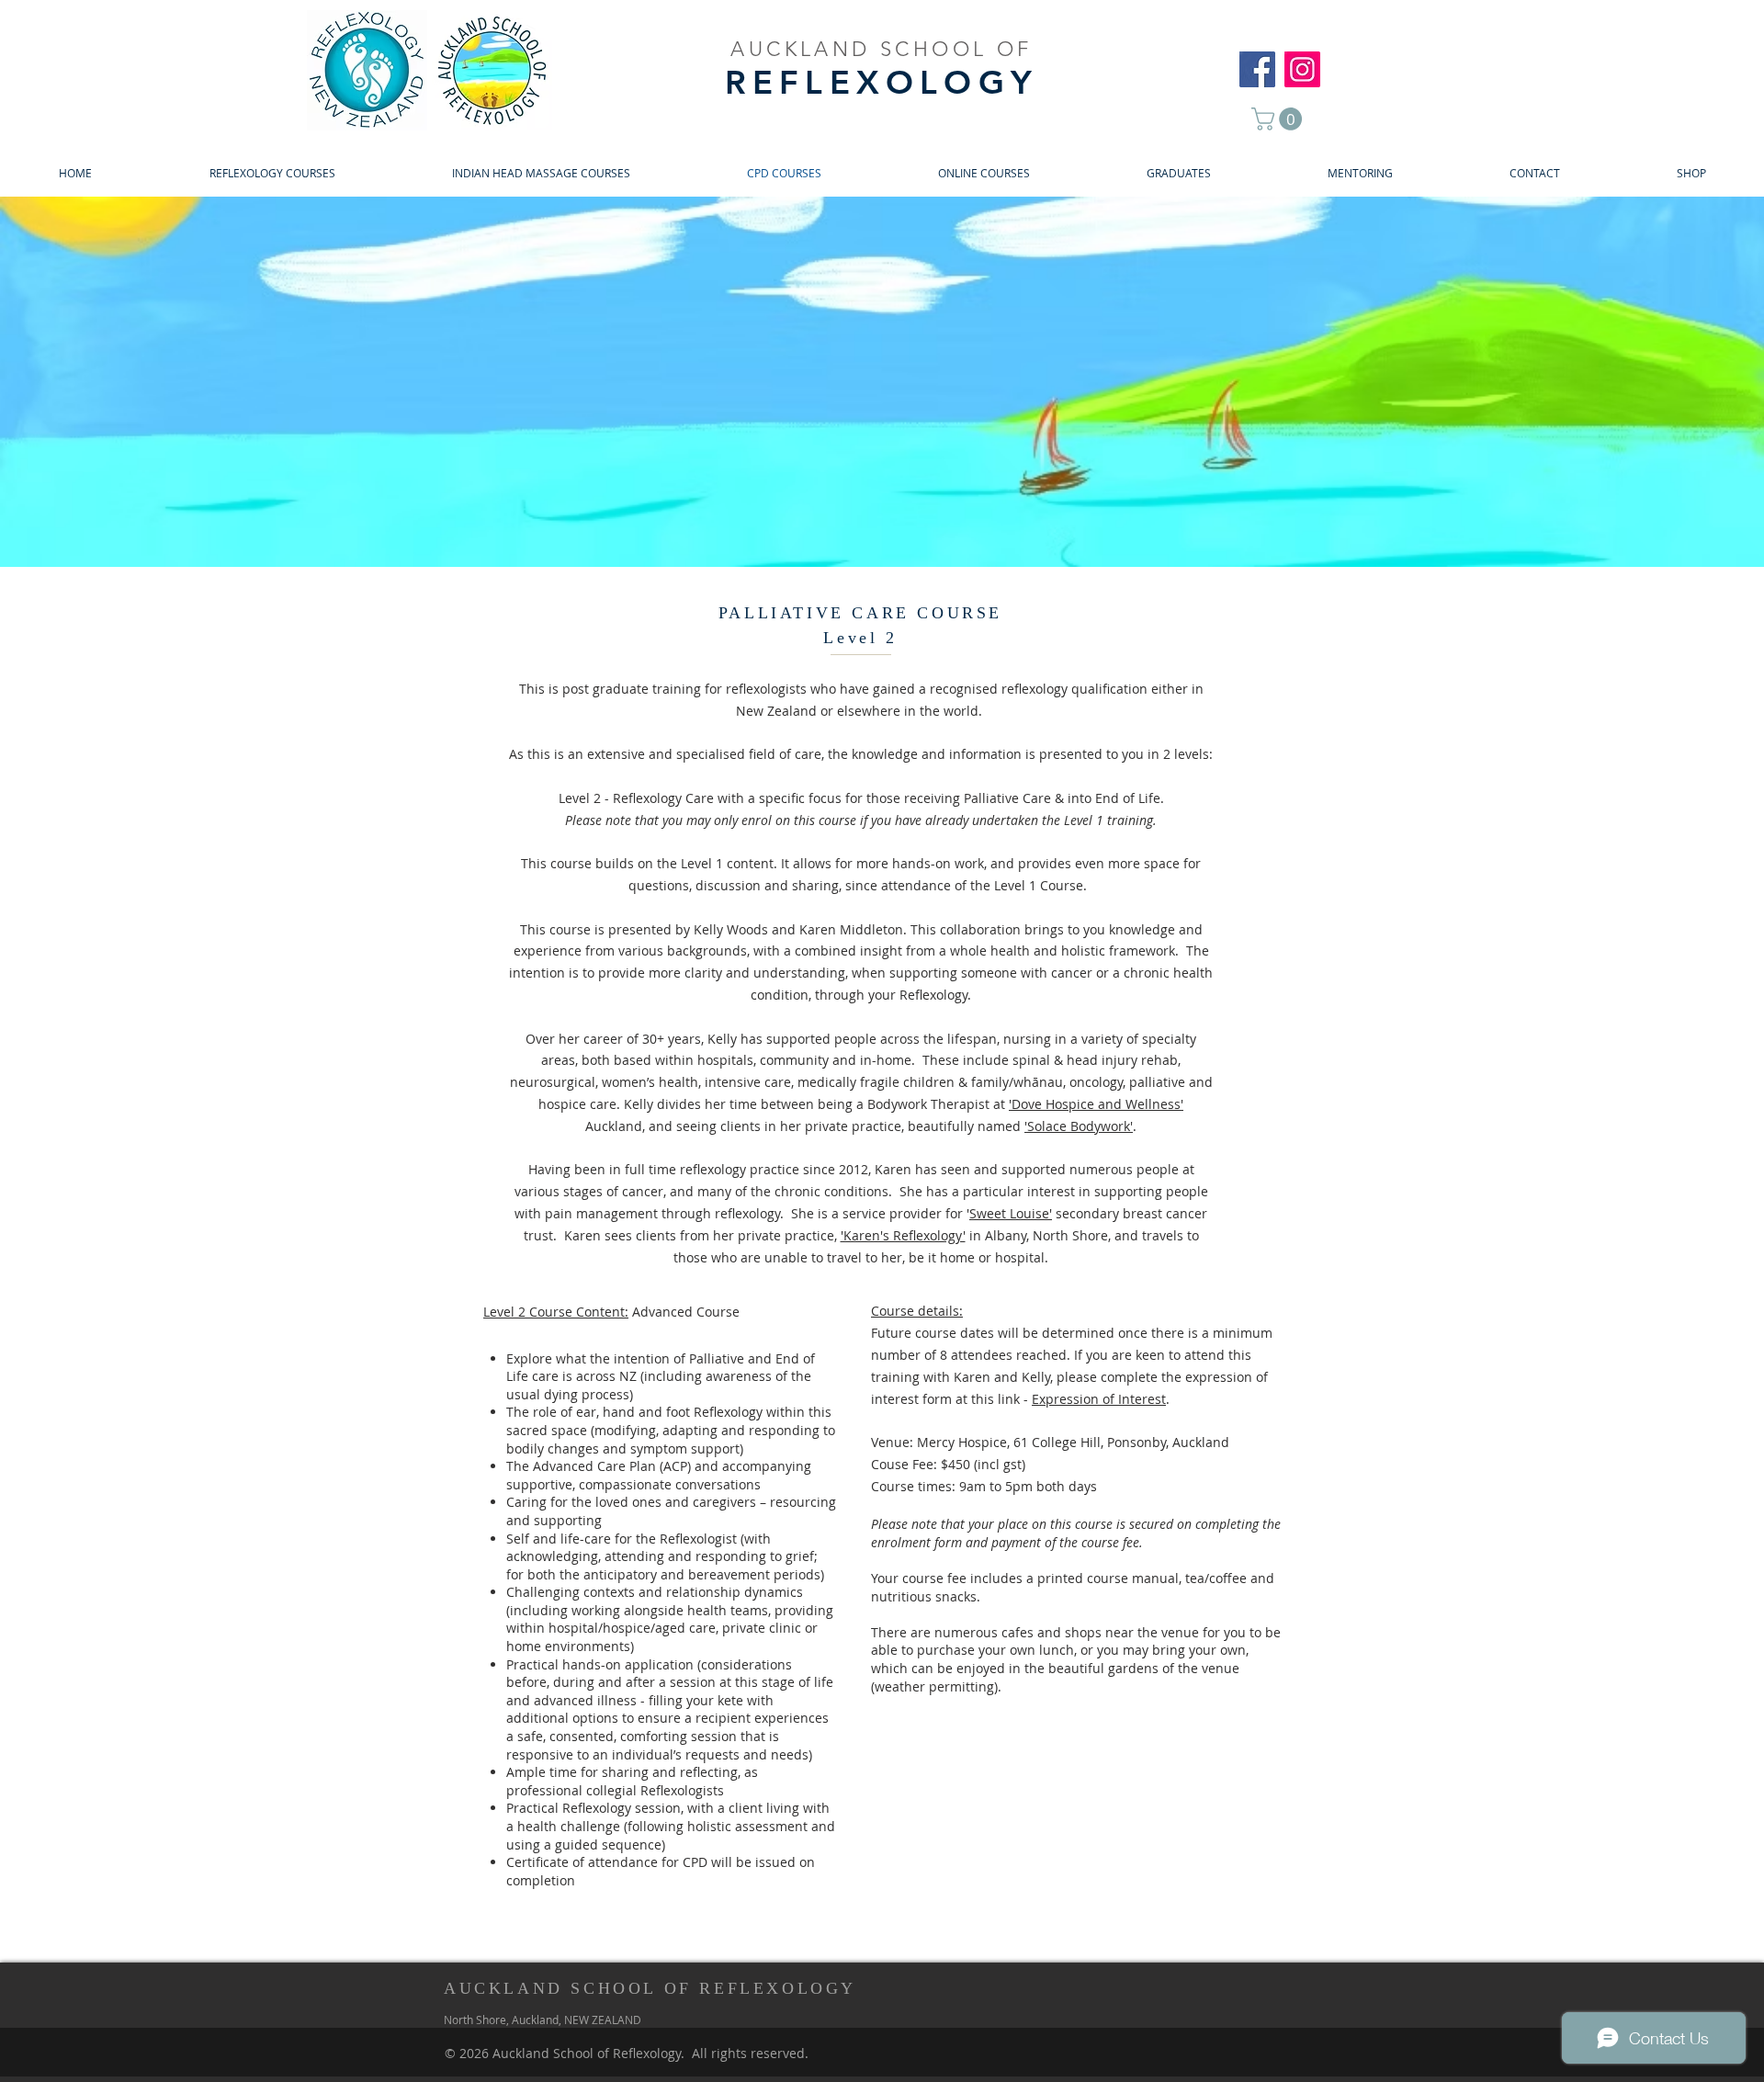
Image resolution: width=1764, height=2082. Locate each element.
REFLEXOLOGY (882, 82)
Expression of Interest (1099, 1399)
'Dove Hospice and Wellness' (1096, 1104)
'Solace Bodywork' (1079, 1126)
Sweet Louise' (1011, 1213)
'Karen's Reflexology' (903, 1235)
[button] (1279, 119)
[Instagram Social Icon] (1302, 69)
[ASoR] (1257, 69)
